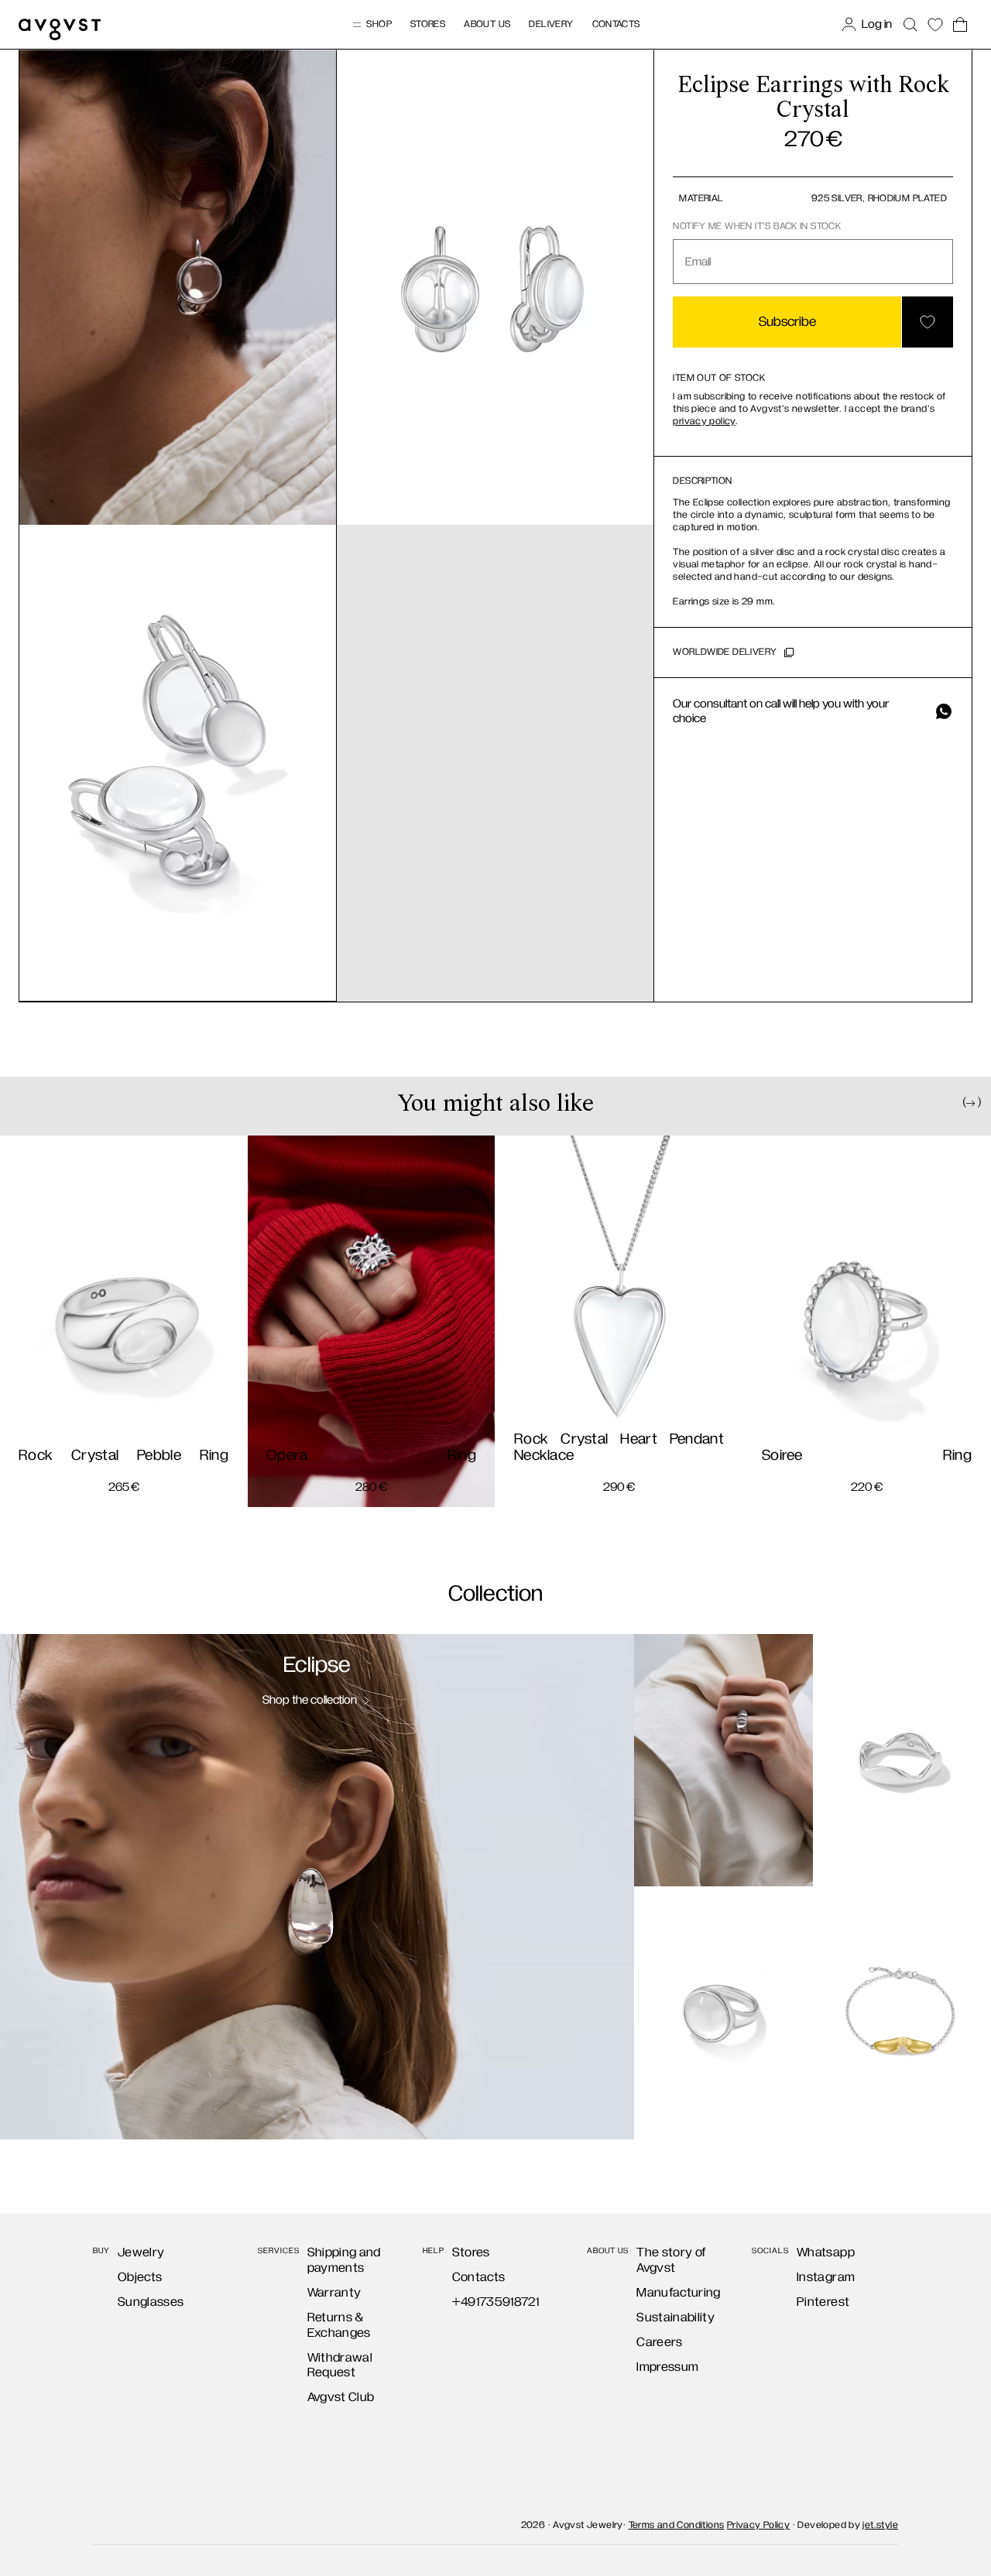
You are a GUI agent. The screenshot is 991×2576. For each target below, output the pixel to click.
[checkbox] (353, 1365)
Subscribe (495, 1418)
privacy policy (545, 1366)
